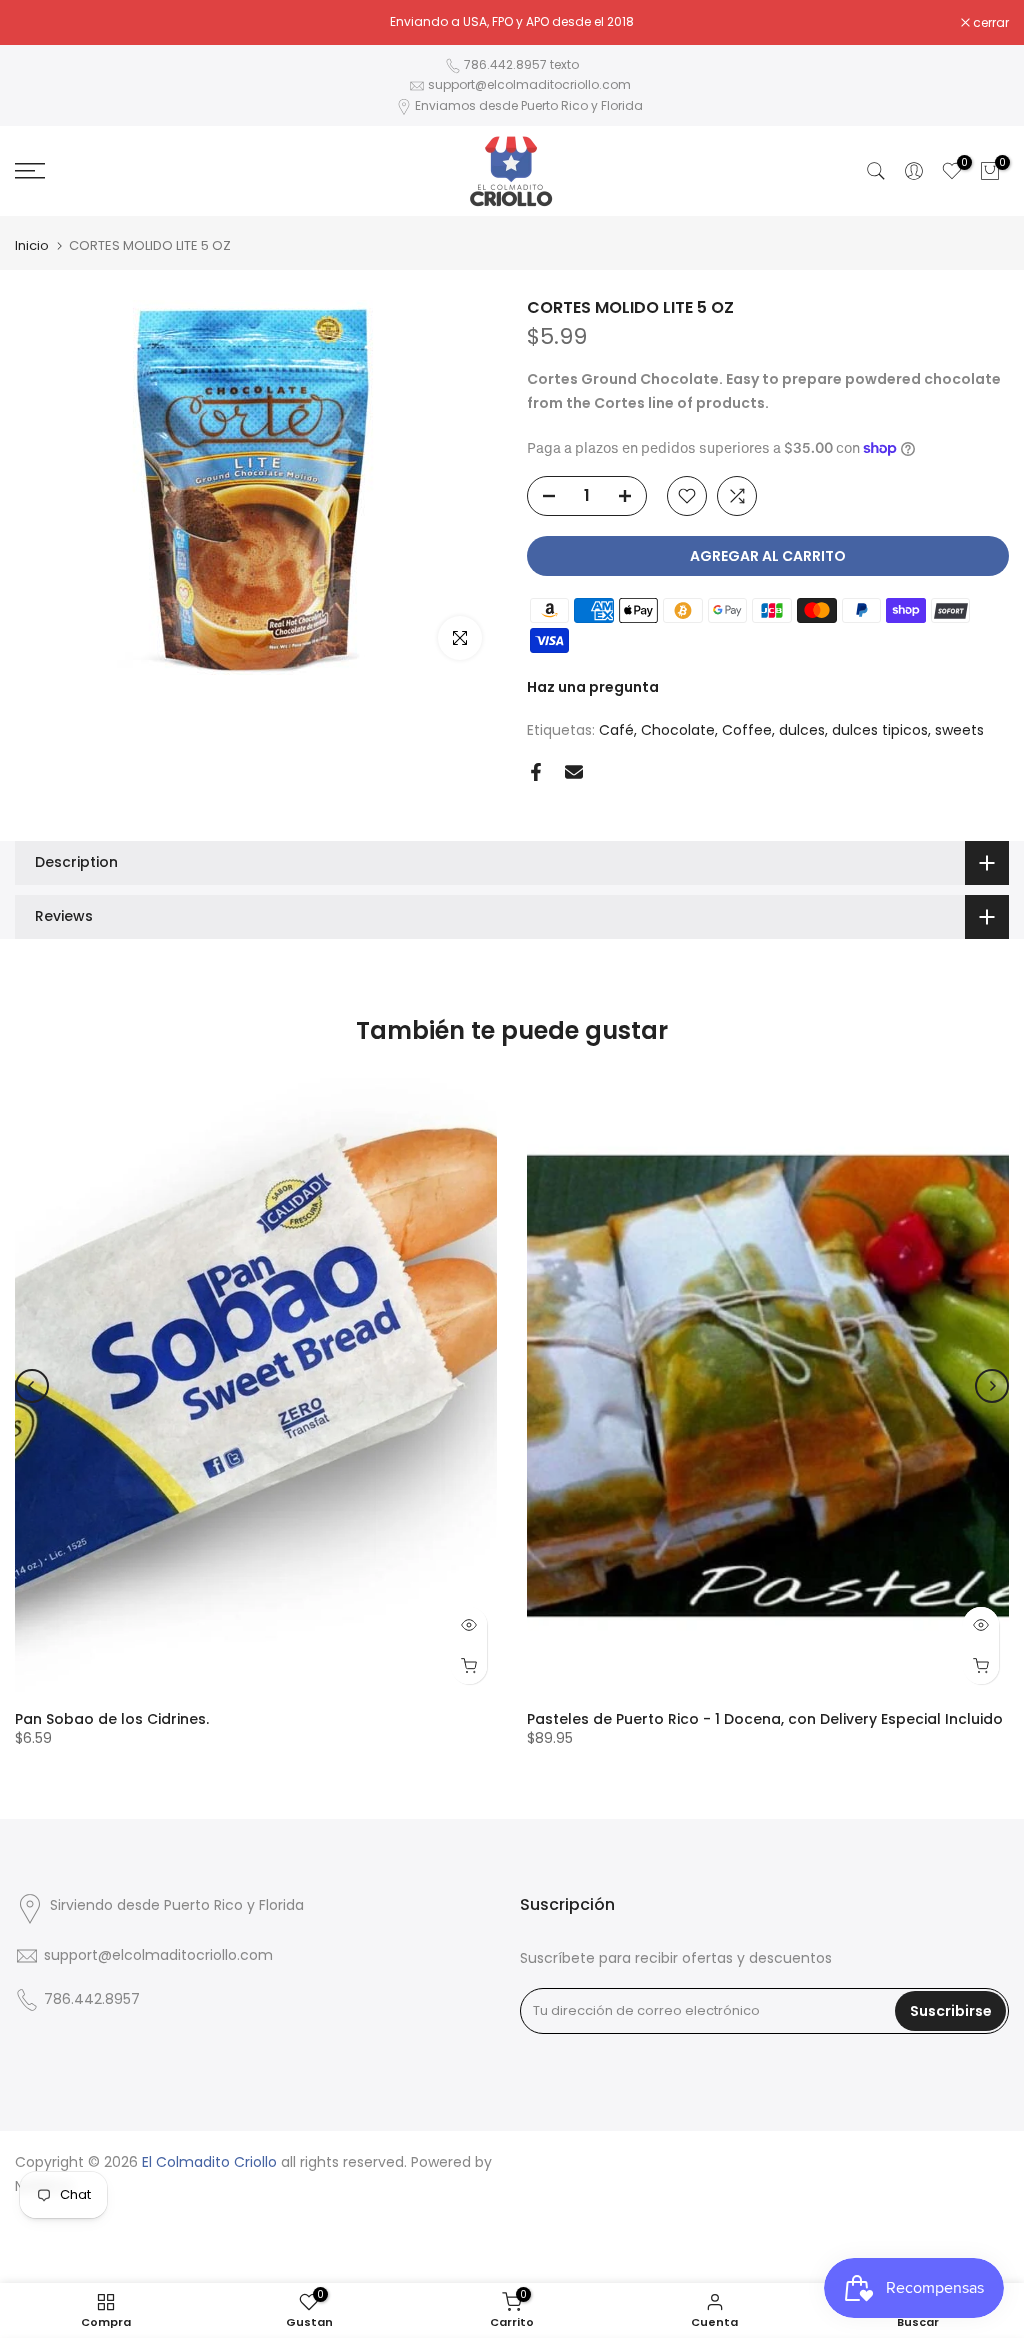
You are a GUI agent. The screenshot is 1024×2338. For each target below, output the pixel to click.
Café (616, 730)
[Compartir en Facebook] (536, 772)
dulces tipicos (880, 730)
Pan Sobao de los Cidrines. (112, 1719)
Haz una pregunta (593, 687)
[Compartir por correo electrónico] (574, 772)
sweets (959, 730)
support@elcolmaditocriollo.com (529, 84)
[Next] (992, 1386)
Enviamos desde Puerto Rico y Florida (529, 105)
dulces (802, 730)
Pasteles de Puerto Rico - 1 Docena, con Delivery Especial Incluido (765, 1719)
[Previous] (32, 1386)
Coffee (747, 730)
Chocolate (678, 730)
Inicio (32, 245)
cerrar (43, 23)
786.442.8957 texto (521, 64)
